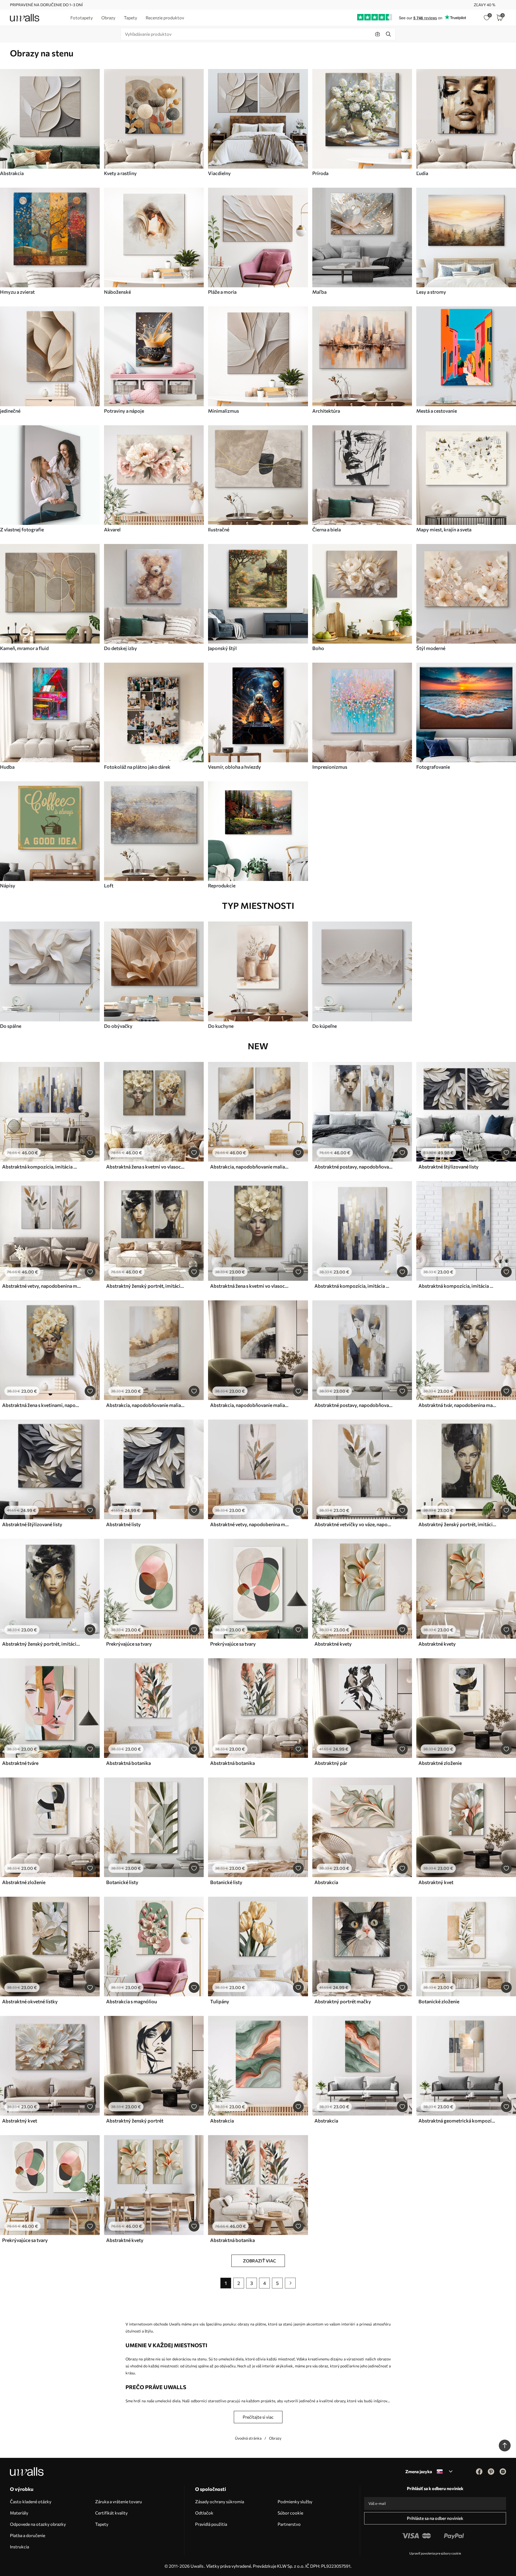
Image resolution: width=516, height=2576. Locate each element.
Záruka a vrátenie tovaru (119, 2501)
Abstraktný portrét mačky (343, 2001)
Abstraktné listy (123, 1524)
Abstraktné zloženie (440, 1763)
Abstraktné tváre (20, 1763)
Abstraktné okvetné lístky (30, 2001)
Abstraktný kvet (436, 1882)
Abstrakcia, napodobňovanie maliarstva (249, 1167)
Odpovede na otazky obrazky (38, 2524)
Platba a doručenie (28, 2535)
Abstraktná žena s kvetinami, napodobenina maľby (41, 1405)
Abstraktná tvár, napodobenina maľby (458, 1405)
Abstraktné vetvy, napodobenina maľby (41, 1286)
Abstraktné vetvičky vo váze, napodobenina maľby (354, 1524)
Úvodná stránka (248, 2438)
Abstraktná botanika (128, 1763)
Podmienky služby (295, 2501)
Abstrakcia (326, 1882)
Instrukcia (19, 2547)
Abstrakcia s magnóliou (132, 2001)
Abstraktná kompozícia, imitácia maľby (41, 1167)
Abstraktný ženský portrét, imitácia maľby (145, 1286)
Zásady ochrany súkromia (220, 2501)
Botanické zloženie (439, 2001)
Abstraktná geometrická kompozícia (458, 2121)
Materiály (19, 2513)
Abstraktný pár (331, 1763)
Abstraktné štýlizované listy (449, 1167)
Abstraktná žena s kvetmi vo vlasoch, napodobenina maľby (145, 1167)
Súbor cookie (290, 2513)
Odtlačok (204, 2513)
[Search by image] (378, 34)
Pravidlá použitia (211, 2524)
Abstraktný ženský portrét (135, 2121)
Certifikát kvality (111, 2513)
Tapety (102, 2524)
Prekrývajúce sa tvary (129, 1644)
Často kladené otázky (31, 2501)
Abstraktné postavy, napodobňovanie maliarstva (354, 1167)
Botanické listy (122, 1882)
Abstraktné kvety (333, 1644)
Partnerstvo (289, 2524)
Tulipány (220, 2001)
